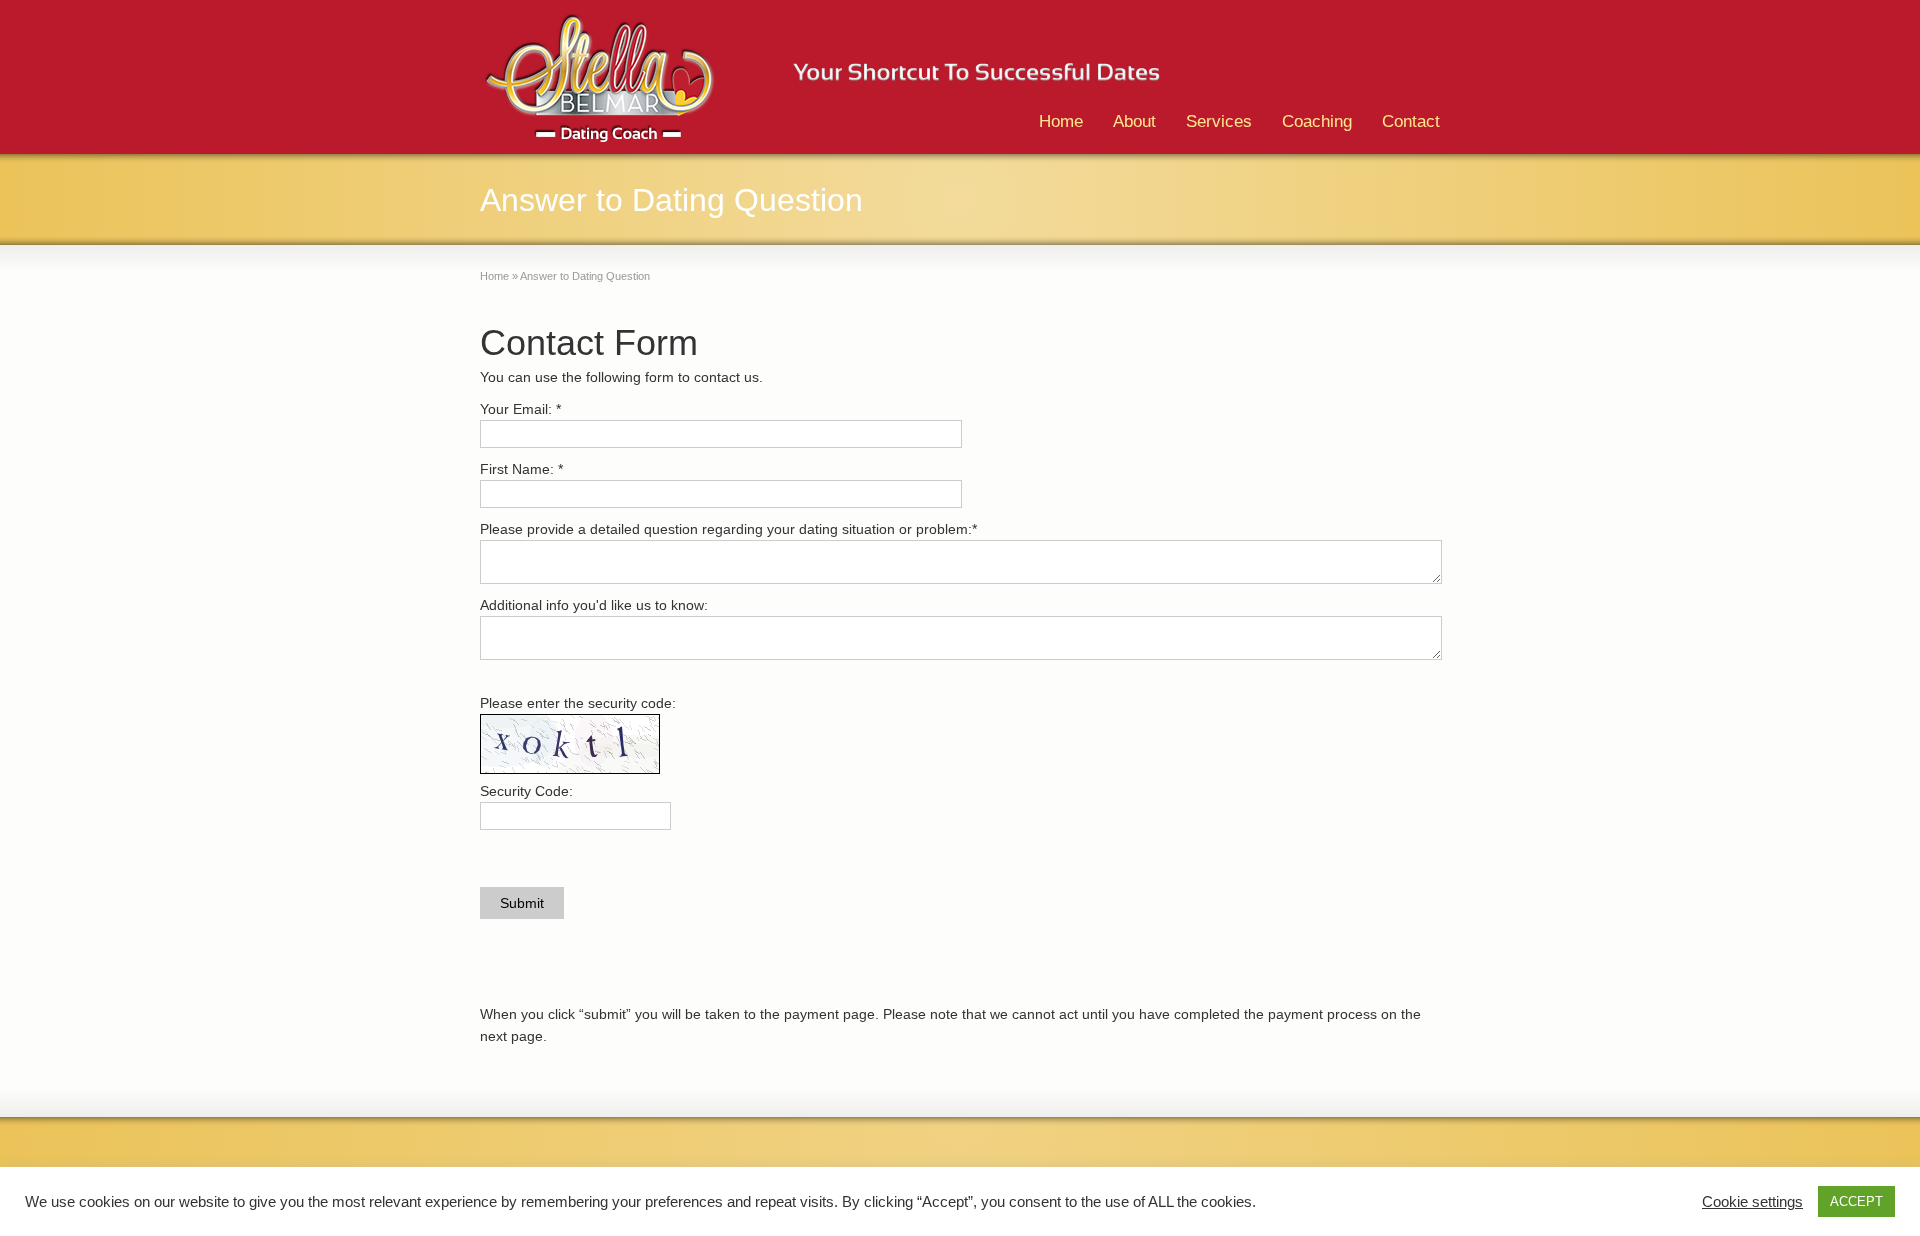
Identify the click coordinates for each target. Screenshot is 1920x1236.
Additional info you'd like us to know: (594, 605)
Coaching (1317, 121)
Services (1219, 121)
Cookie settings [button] (1752, 1202)
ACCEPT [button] (1856, 1201)
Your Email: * (520, 409)
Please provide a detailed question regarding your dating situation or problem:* (728, 529)
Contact (1411, 121)
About (1134, 121)
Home (1061, 121)
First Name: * (521, 469)
